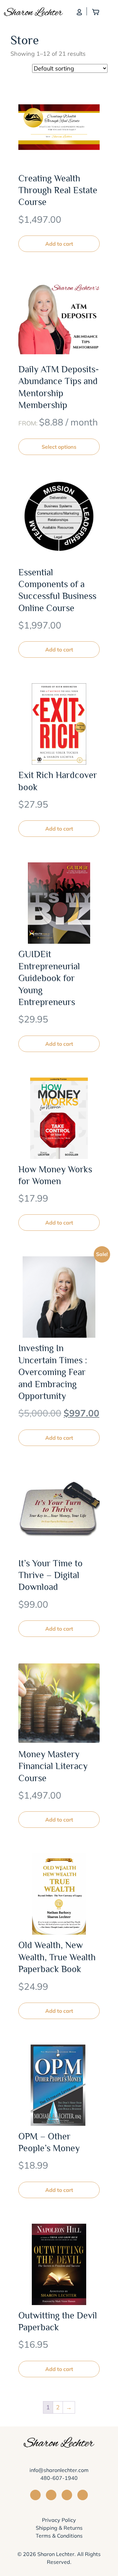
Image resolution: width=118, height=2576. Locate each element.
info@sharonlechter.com (59, 2470)
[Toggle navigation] (110, 11)
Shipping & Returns (59, 2527)
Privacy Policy (59, 2520)
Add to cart (59, 244)
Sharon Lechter (56, 2554)
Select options (59, 447)
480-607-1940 (59, 2478)
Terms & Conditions (59, 2535)
